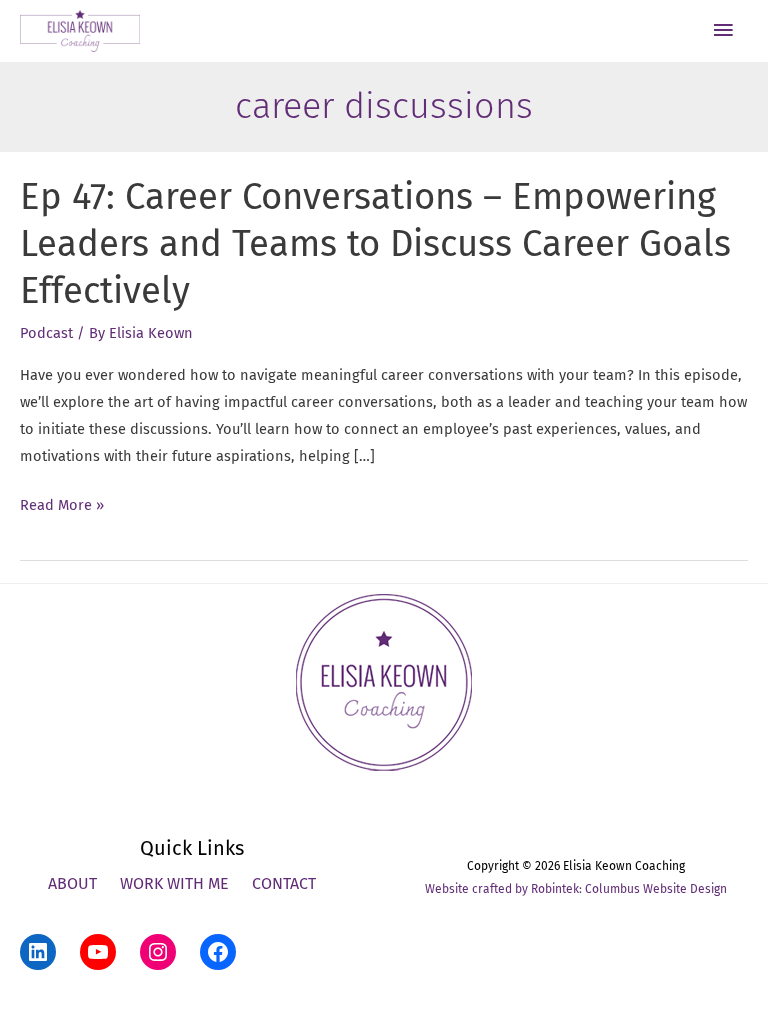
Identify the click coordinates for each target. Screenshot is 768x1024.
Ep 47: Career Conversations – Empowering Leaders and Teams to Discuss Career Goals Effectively (375, 244)
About (72, 883)
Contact (284, 883)
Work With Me (174, 883)
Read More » (62, 507)
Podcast (46, 333)
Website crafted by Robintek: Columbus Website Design (576, 889)
